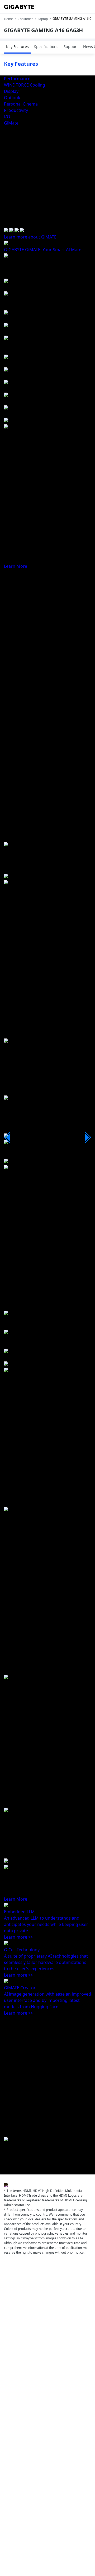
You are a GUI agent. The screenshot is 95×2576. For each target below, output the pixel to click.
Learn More (16, 566)
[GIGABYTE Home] (20, 7)
